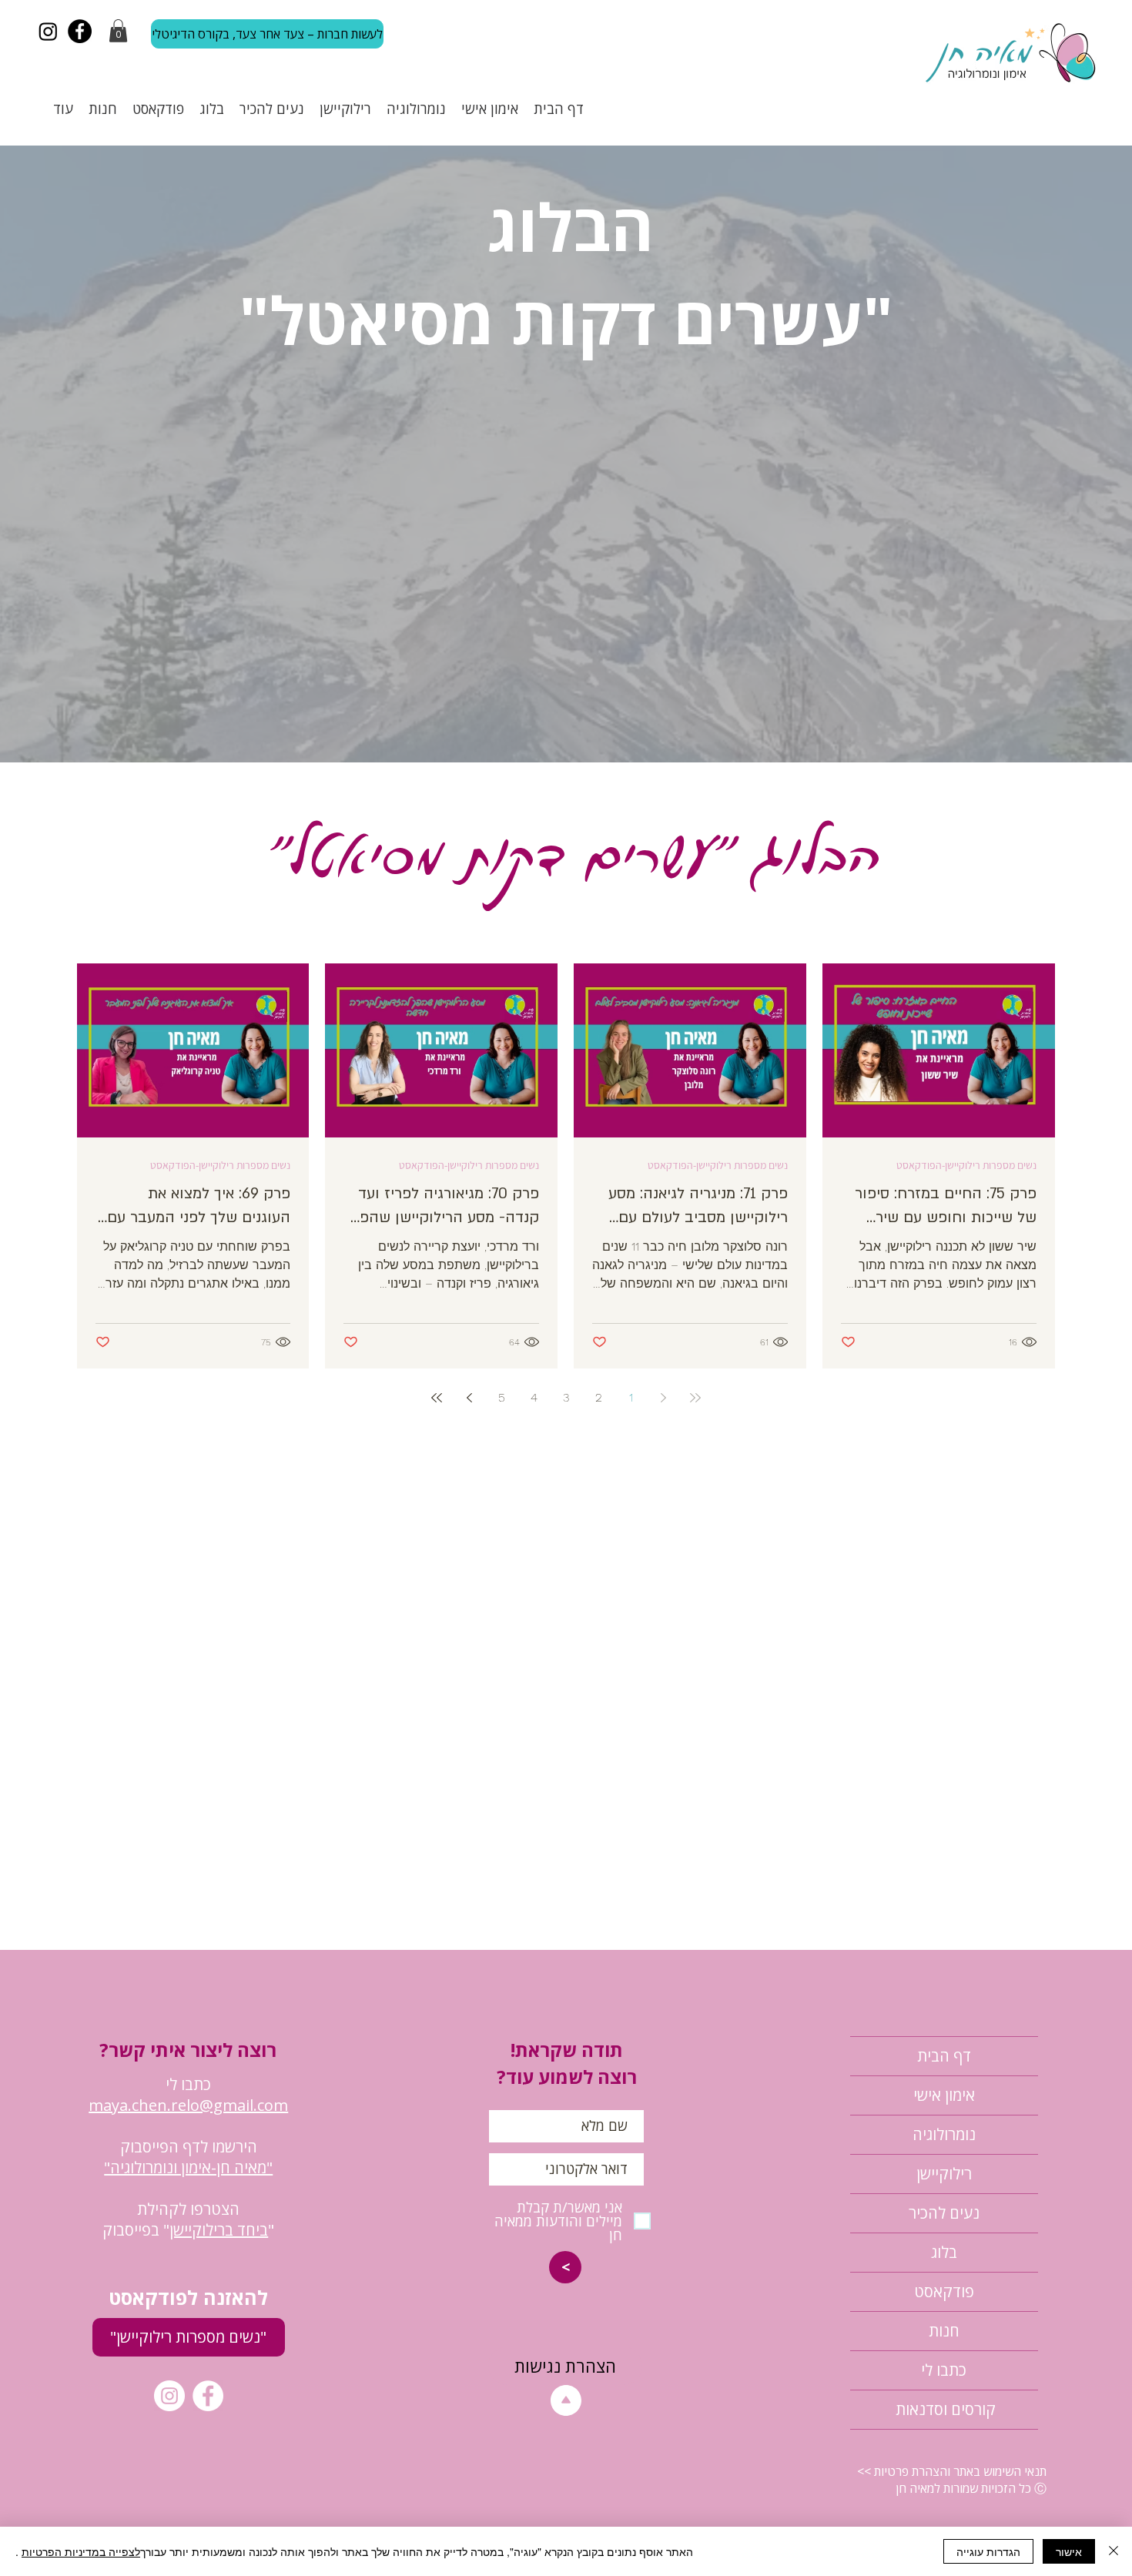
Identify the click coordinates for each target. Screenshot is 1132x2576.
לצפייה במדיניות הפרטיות (81, 2551)
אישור (1069, 2551)
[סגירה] (1114, 2551)
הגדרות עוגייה (988, 2551)
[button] (778, 1142)
